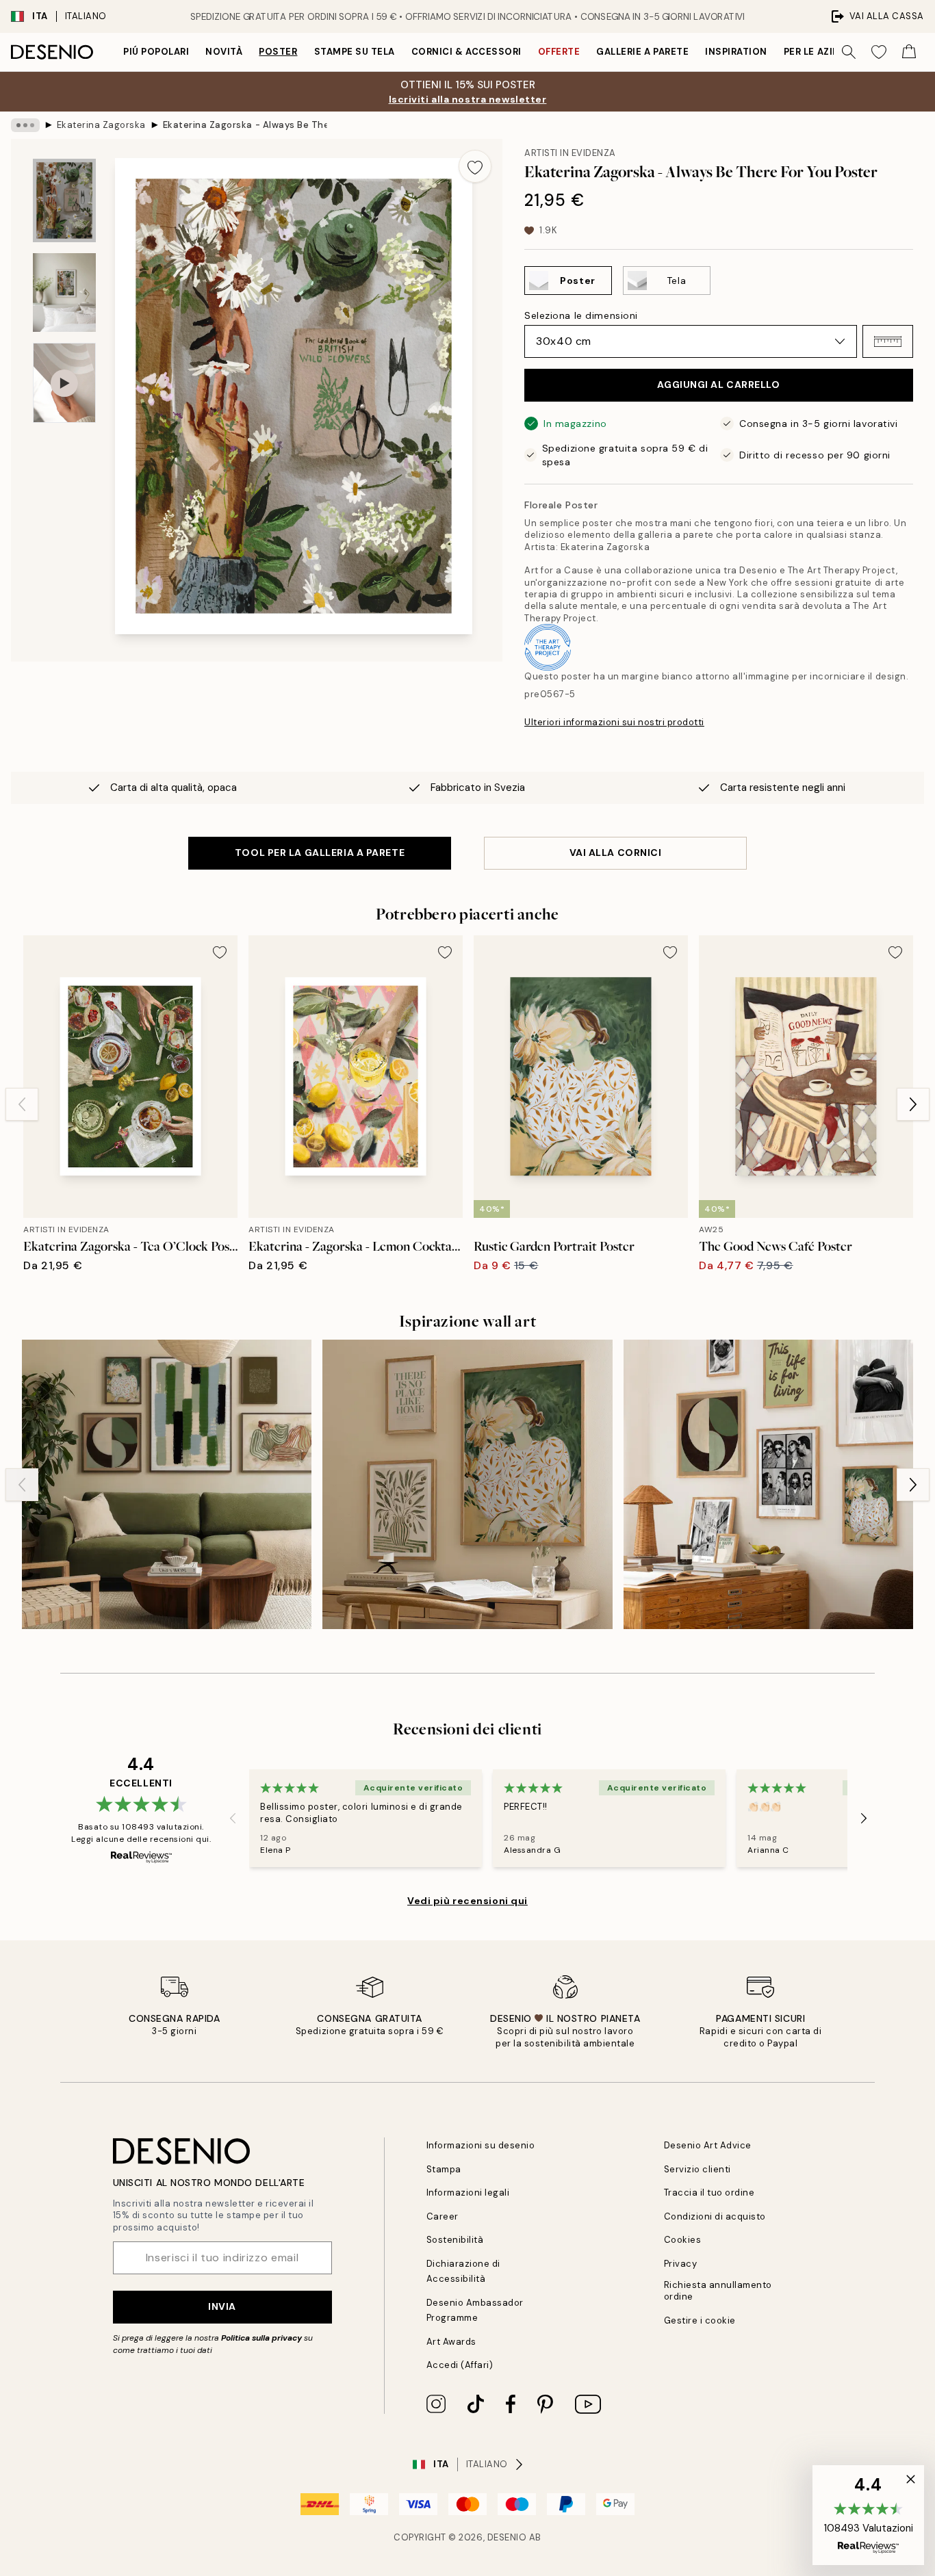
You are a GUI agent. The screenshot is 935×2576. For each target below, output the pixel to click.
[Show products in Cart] (909, 52)
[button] (888, 341)
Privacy (681, 2264)
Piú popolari (156, 52)
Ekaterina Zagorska (101, 125)
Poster (278, 52)
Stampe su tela (355, 52)
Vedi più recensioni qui (467, 1901)
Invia (222, 2306)
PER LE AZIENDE (821, 52)
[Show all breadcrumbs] (25, 125)
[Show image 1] (64, 201)
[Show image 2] (64, 292)
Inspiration (736, 52)
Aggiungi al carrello (718, 385)
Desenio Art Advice (708, 2145)
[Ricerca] (849, 52)
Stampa (444, 2169)
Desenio (507, 2537)
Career (443, 2216)
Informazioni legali (468, 2193)
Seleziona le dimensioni (581, 315)
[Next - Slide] (913, 1104)
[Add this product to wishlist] (475, 166)
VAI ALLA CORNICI (616, 853)
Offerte (559, 52)
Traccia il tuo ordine (709, 2193)
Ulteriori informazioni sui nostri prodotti (614, 722)
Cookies (683, 2240)
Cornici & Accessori (466, 52)
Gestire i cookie (700, 2320)
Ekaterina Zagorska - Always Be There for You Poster (245, 125)
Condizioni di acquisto (715, 2216)
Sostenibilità (455, 2240)
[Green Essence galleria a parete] (167, 1484)
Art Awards (451, 2342)
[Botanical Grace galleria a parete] (467, 1484)
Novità (224, 52)
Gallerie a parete (642, 52)
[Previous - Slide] (22, 1104)
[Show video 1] (64, 383)
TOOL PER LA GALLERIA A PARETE (320, 853)
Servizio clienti (697, 2169)
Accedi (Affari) (460, 2365)
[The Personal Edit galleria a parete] (768, 1484)
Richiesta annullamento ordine (718, 2291)
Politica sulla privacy (262, 2338)
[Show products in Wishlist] (879, 52)
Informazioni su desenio (481, 2145)
